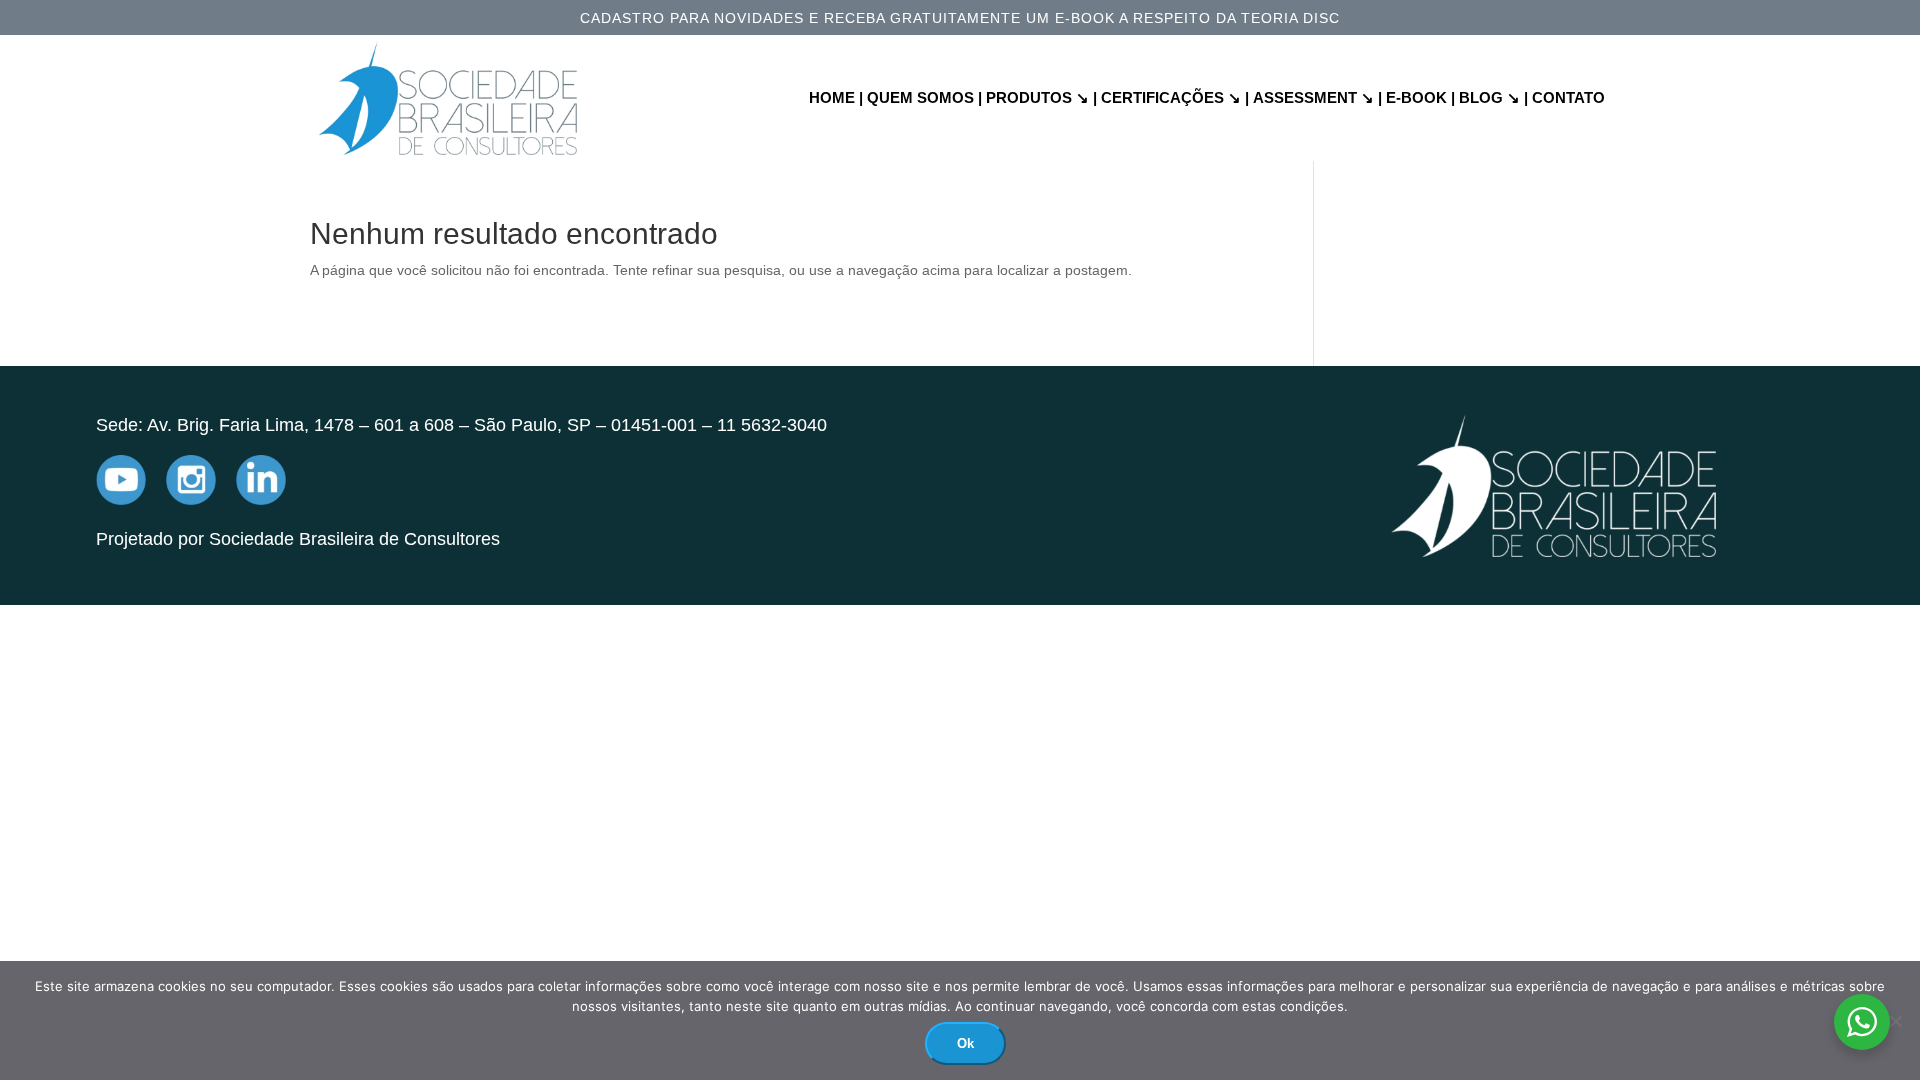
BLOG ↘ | (1493, 98)
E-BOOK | (1420, 98)
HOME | (836, 98)
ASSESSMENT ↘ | (1317, 98)
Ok (965, 1043)
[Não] (1895, 1021)
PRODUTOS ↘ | (1041, 98)
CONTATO (1568, 98)
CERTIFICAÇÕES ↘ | (1175, 98)
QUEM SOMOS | (924, 98)
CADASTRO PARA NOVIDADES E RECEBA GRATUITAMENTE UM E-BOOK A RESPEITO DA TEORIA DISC (960, 18)
